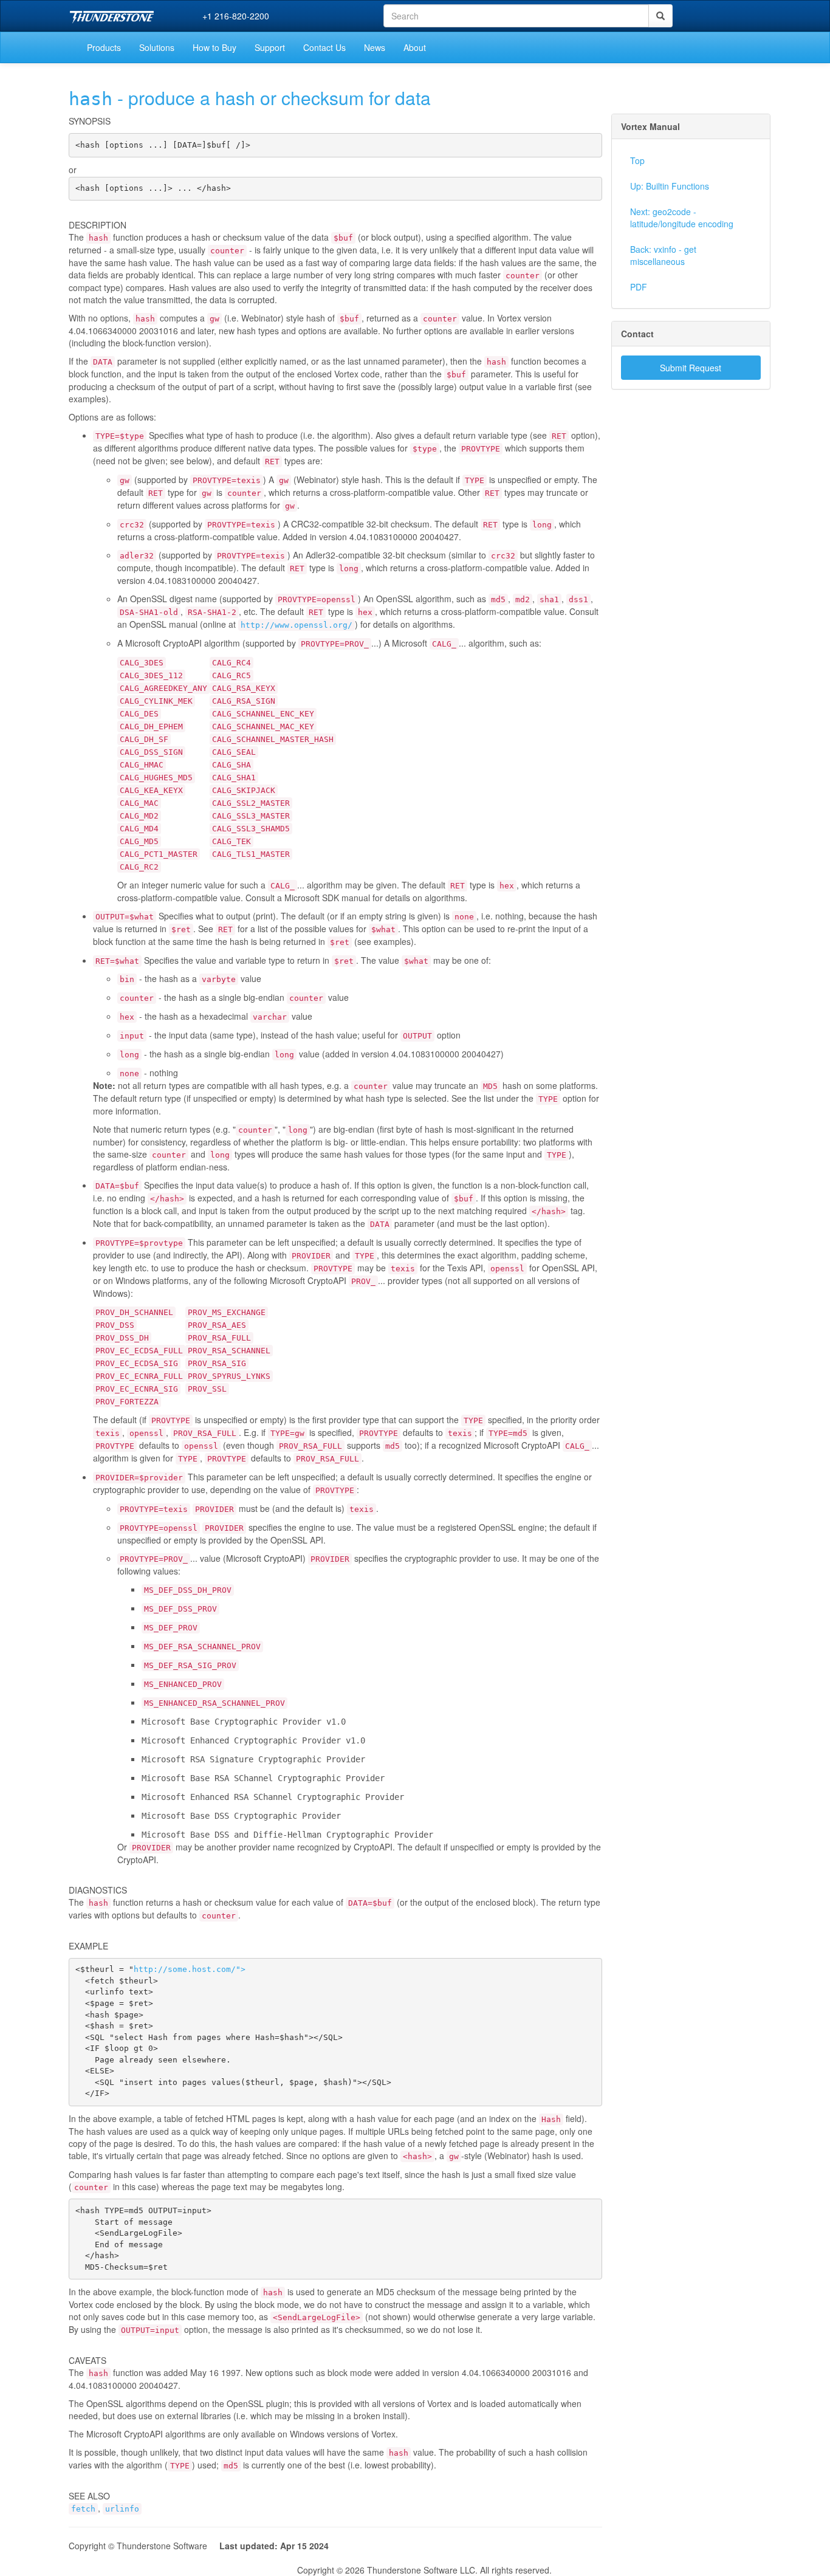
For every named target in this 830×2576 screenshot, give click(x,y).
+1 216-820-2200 (236, 16)
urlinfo (122, 2509)
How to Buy (214, 47)
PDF (639, 287)
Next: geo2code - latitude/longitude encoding (682, 218)
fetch (83, 2509)
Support (270, 47)
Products (104, 47)
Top (637, 160)
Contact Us (324, 47)
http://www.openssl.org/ (297, 625)
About (415, 47)
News (375, 47)
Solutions (157, 47)
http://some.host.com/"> (190, 1969)
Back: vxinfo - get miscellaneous (663, 255)
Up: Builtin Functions (670, 186)
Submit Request (691, 368)
